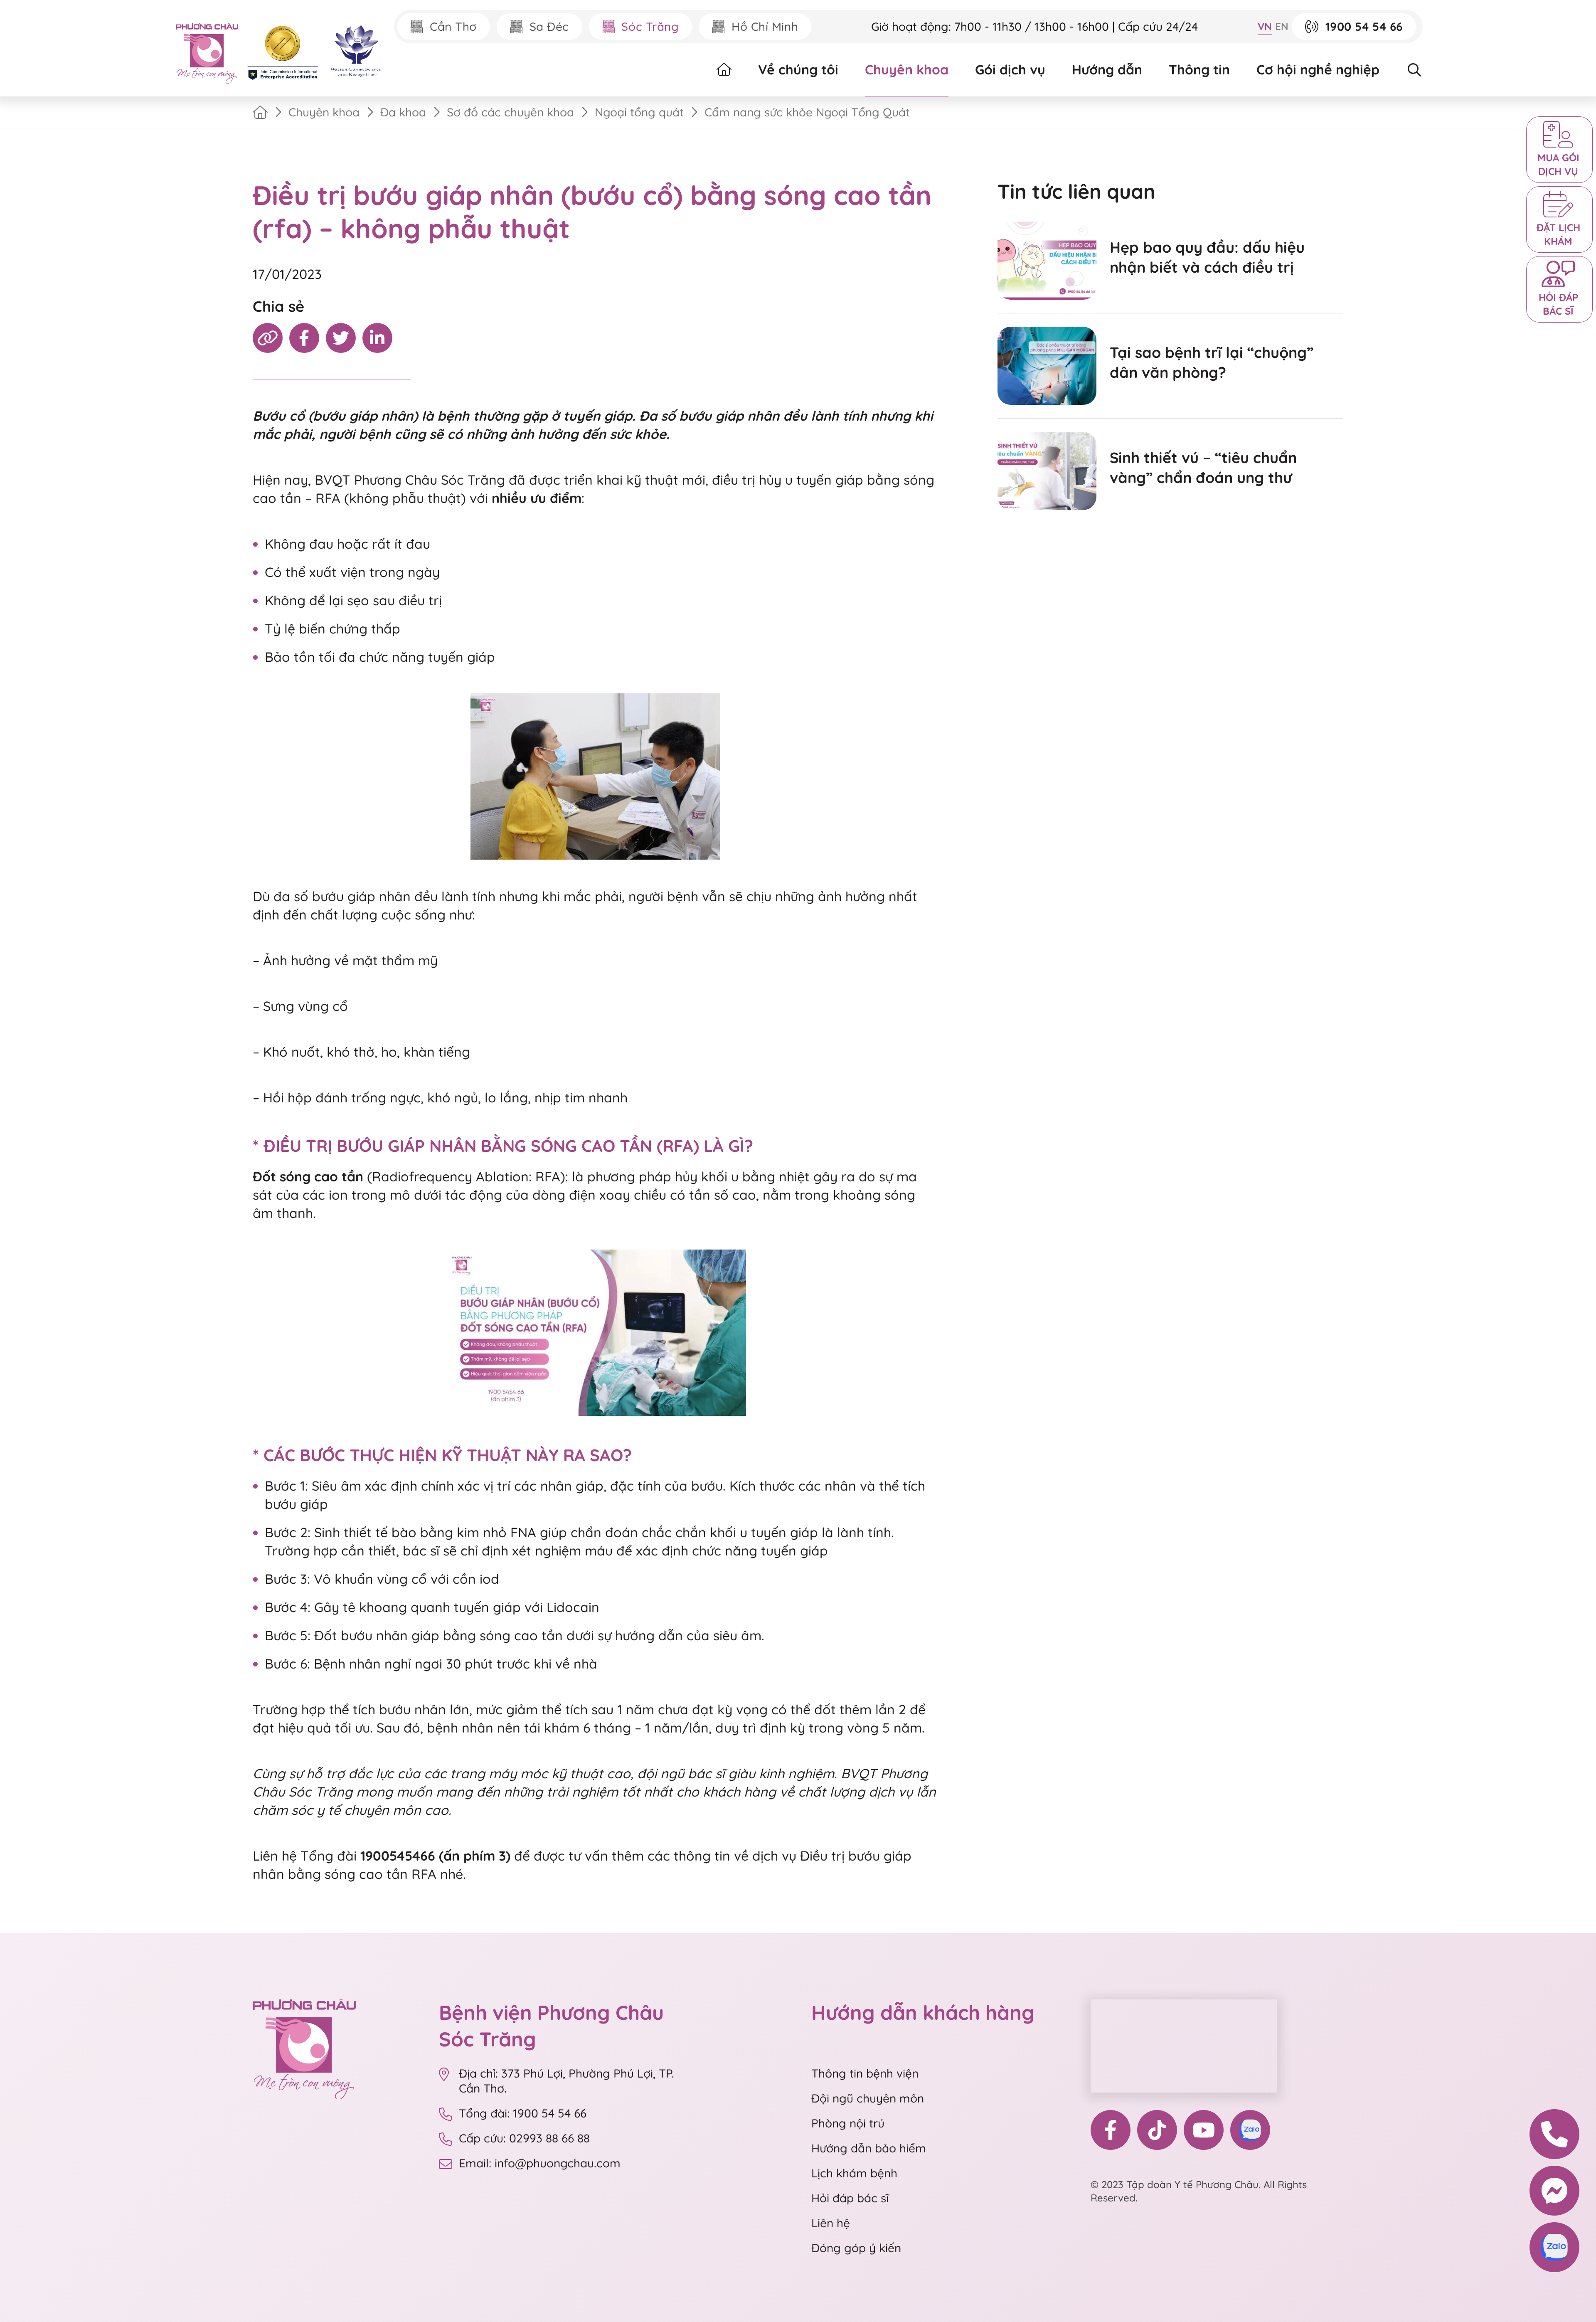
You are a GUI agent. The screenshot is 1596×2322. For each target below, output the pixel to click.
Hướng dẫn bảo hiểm (869, 2148)
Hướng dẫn (1107, 69)
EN (1282, 26)
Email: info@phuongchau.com (540, 2163)
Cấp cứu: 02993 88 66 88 (524, 2138)
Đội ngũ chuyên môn (868, 2098)
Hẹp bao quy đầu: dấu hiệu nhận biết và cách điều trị (1207, 257)
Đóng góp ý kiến (856, 2248)
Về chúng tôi (798, 69)
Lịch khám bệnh (854, 2173)
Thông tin (1199, 69)
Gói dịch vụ (1010, 69)
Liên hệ (831, 2223)
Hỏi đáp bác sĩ (850, 2198)
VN (1265, 26)
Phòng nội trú (848, 2123)
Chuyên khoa (907, 69)
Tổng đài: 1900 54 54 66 (524, 2113)
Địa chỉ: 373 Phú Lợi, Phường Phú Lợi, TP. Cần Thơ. (566, 2081)
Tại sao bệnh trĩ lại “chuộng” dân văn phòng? (1212, 362)
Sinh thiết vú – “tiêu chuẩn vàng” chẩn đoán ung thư (1203, 467)
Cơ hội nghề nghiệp (1318, 69)
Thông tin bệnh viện (865, 2073)
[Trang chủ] (260, 112)
